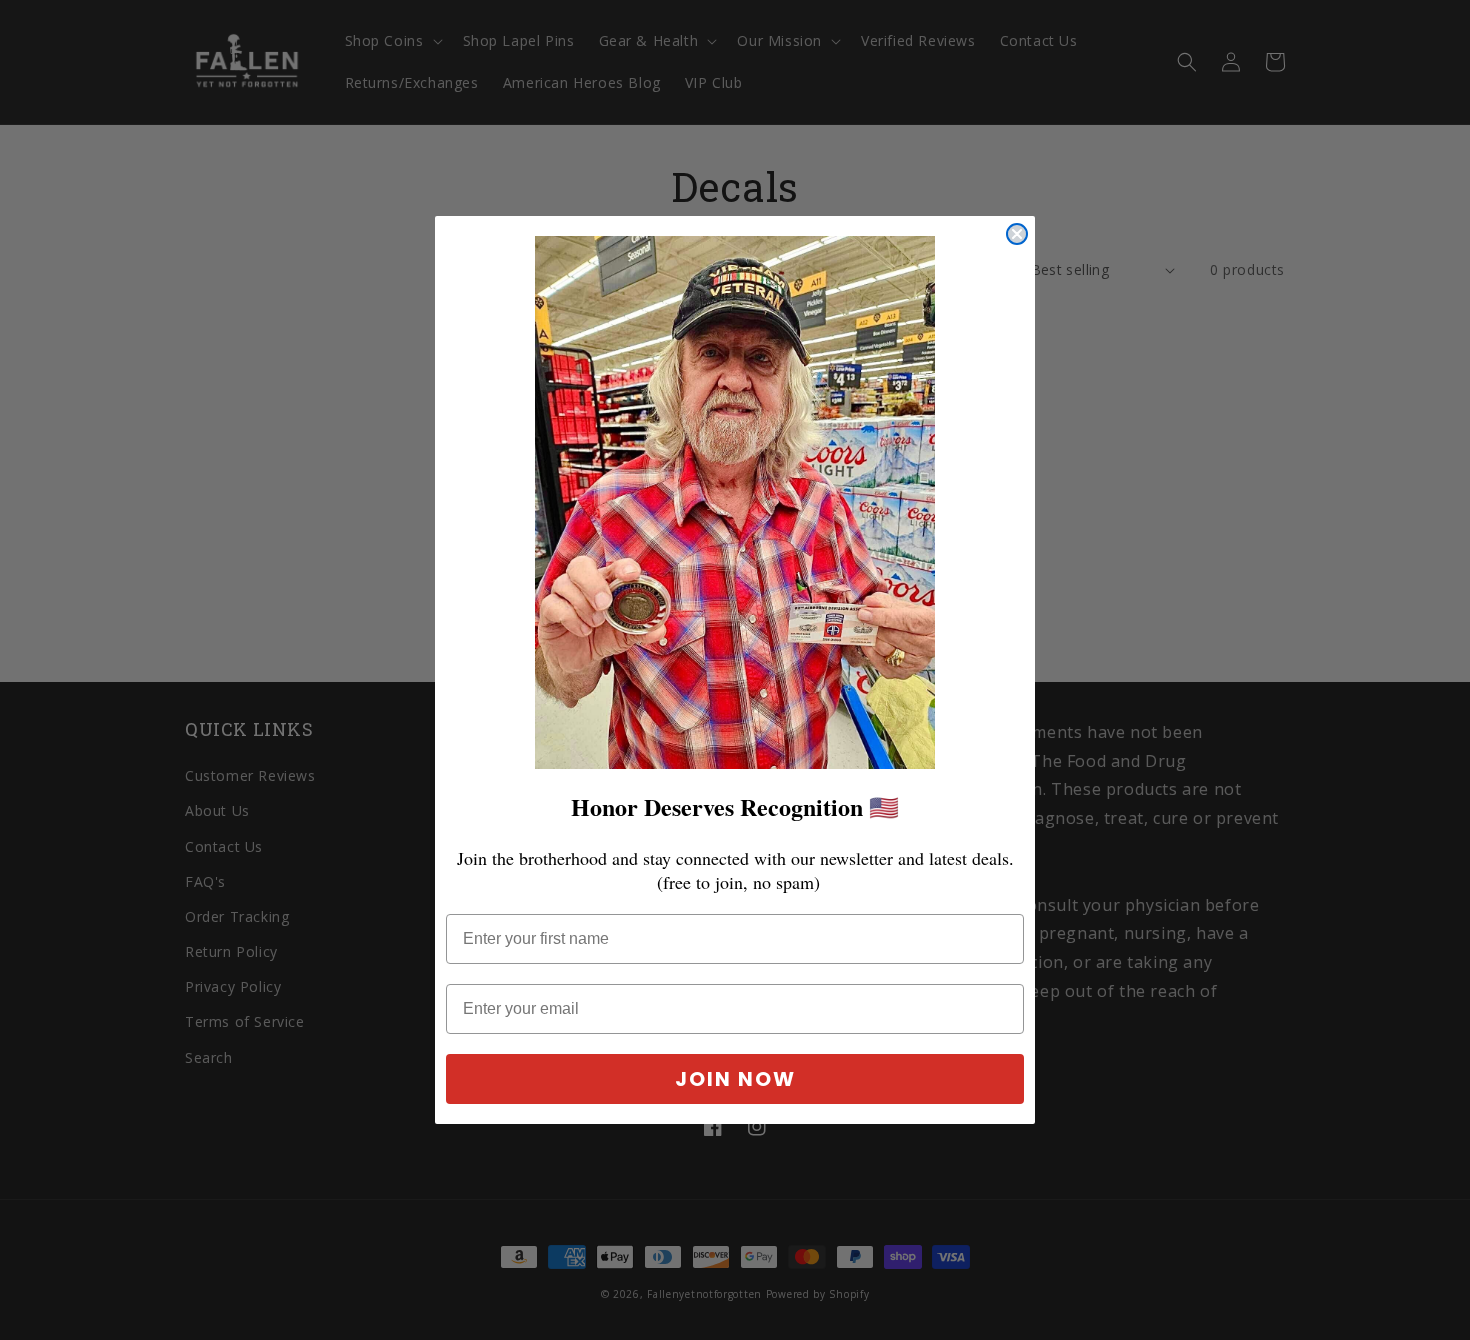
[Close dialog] (1017, 234)
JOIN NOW (735, 1079)
